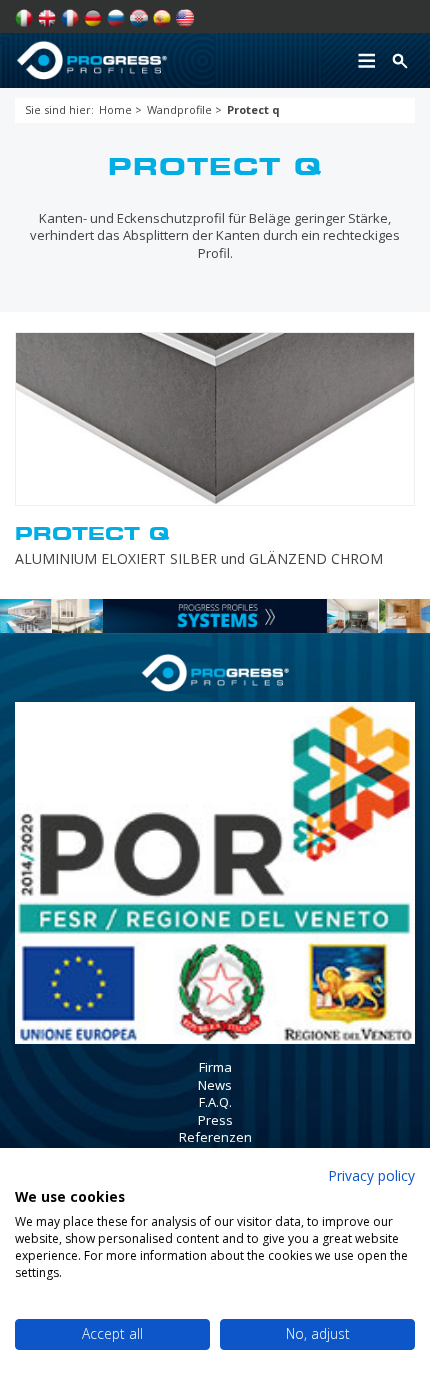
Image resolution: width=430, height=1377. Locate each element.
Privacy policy (371, 1175)
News (215, 1085)
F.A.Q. (215, 1102)
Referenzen (215, 1137)
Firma (215, 1067)
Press (215, 1120)
